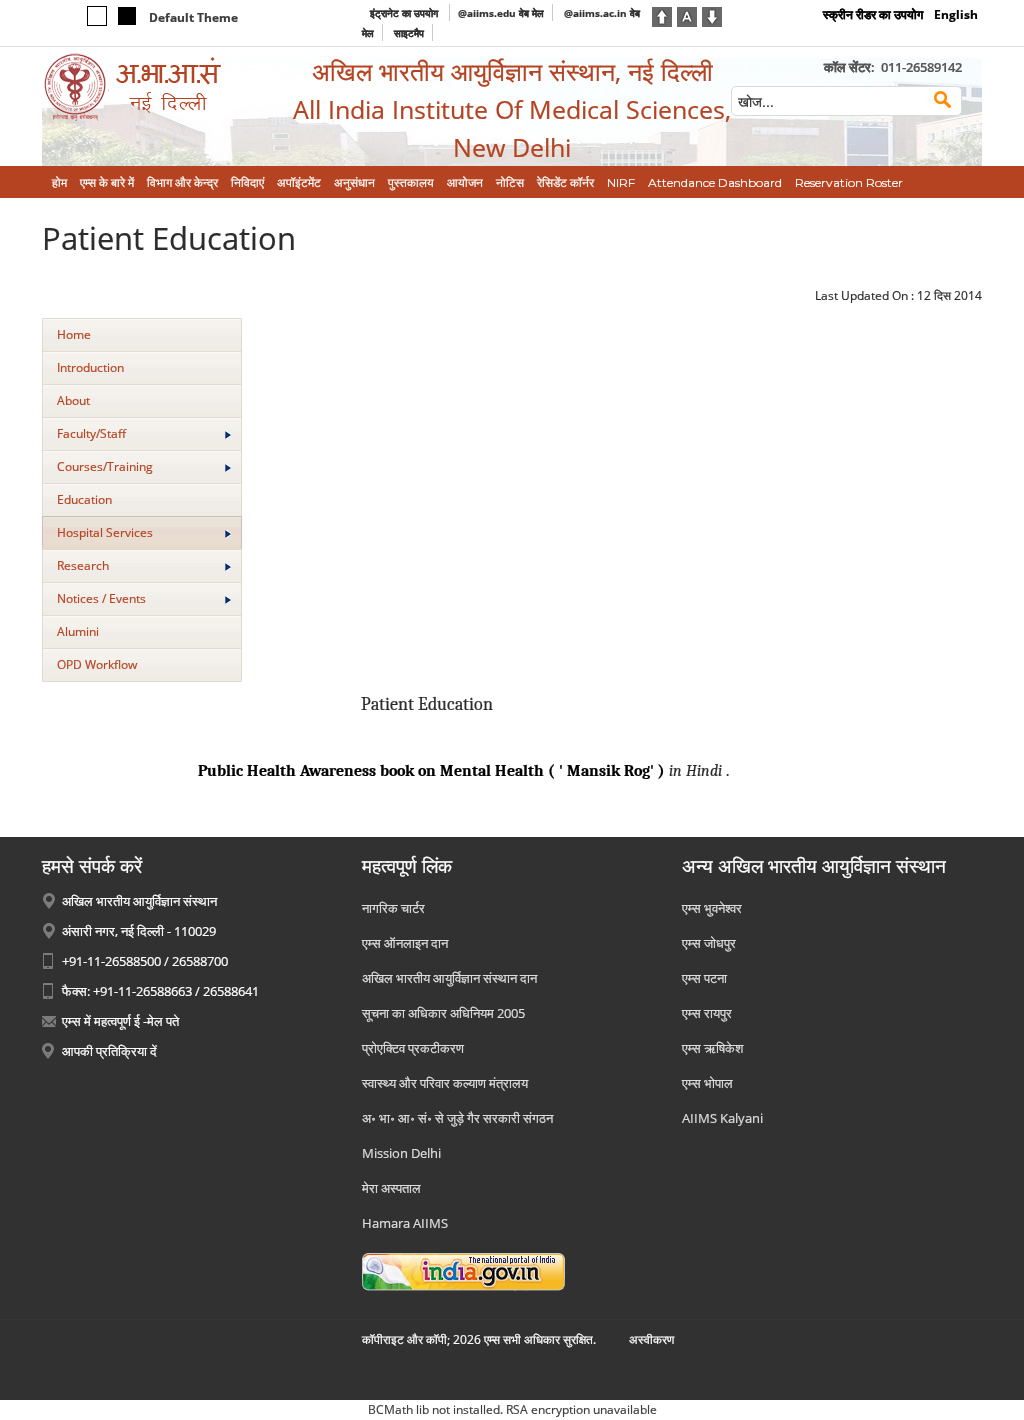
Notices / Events (101, 598)
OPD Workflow (97, 664)
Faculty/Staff (91, 433)
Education (84, 499)
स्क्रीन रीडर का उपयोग (873, 14)
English (956, 14)
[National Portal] (463, 1270)
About (73, 400)
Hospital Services (105, 532)
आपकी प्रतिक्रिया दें (109, 1051)
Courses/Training (105, 466)
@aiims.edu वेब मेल (501, 13)
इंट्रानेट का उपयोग (405, 13)
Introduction (90, 367)
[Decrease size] (712, 15)
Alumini (78, 631)
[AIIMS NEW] (152, 87)
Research (83, 565)
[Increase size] (662, 15)
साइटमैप (409, 33)
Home (74, 334)
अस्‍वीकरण (651, 1339)
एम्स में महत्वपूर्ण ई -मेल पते (120, 1021)
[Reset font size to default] (687, 15)
